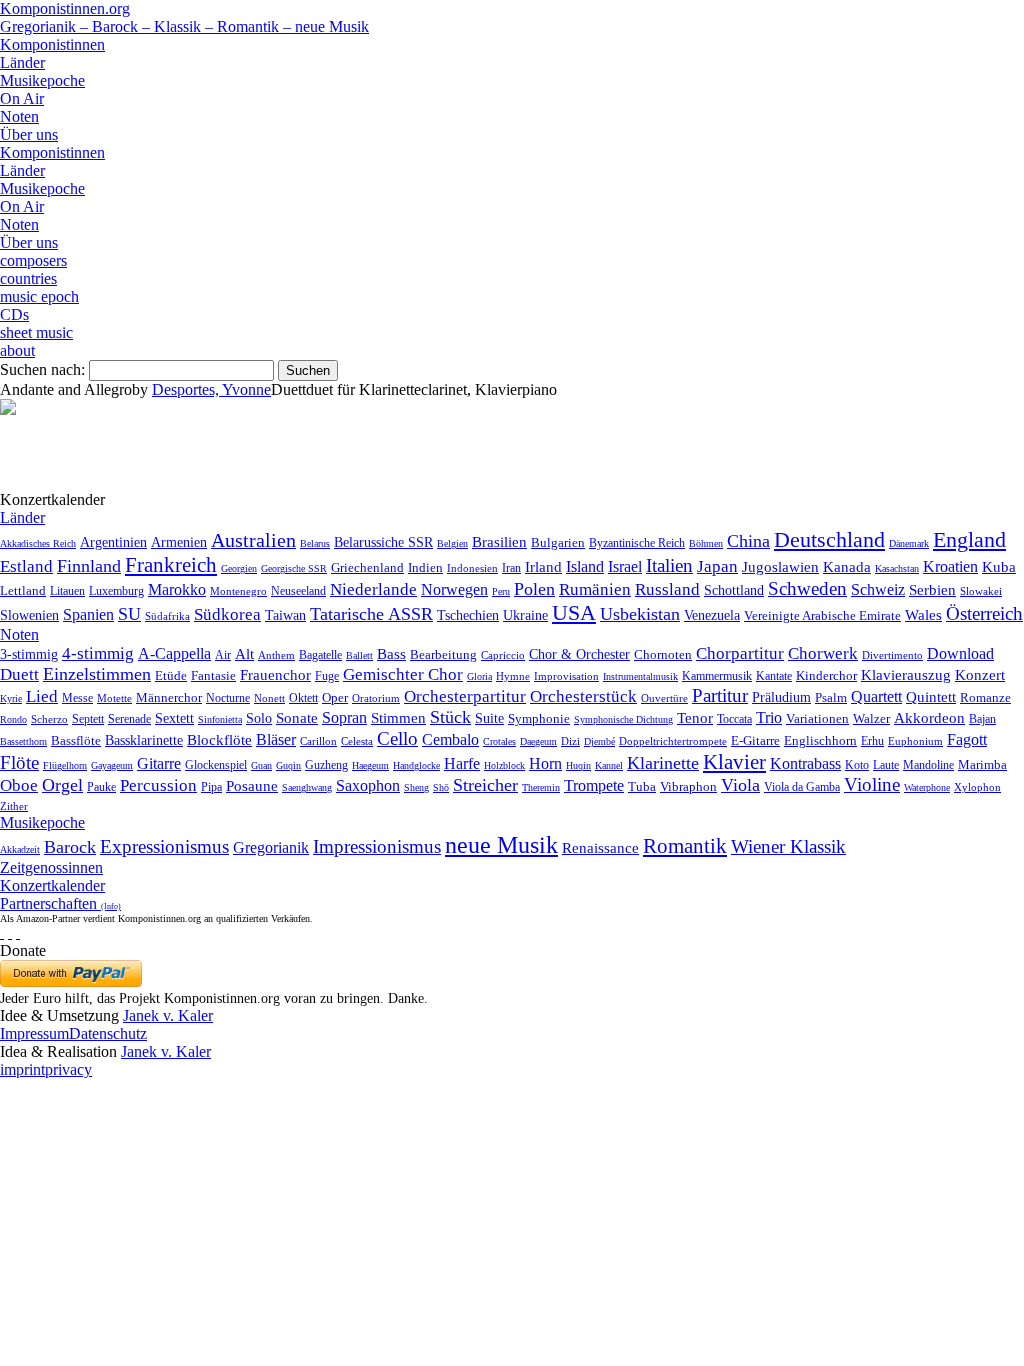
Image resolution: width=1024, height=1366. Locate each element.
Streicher (485, 785)
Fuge (327, 676)
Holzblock (504, 765)
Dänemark (909, 543)
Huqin (578, 765)
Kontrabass (805, 763)
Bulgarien (558, 542)
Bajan (982, 719)
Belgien (452, 543)
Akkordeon (929, 717)
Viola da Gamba (802, 787)
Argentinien (113, 542)
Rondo (13, 719)
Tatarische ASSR (371, 614)
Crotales (499, 741)
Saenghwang (307, 787)
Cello (397, 738)
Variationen (817, 718)
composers (33, 260)
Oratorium (376, 698)
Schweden (807, 588)
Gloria (479, 676)
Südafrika (167, 616)
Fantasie (213, 675)
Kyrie (11, 698)
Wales (923, 614)
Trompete (594, 785)
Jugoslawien (780, 567)
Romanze (985, 697)
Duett (19, 674)
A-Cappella (174, 653)
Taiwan (285, 615)
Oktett (303, 698)
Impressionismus (377, 846)
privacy (68, 1069)
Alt (244, 654)
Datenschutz (108, 1033)
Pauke (101, 787)
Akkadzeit (20, 849)
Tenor (695, 718)
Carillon (318, 741)
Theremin (541, 787)
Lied (42, 696)
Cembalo (450, 739)
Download (960, 653)
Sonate (297, 717)
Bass (391, 654)
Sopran (344, 717)
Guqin (288, 765)
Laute (886, 765)
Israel (625, 566)
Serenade (129, 719)
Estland (26, 566)
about (17, 350)
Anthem (276, 655)
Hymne (513, 676)
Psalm (831, 697)
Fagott (967, 739)
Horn (545, 763)
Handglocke (416, 765)
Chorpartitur (740, 653)
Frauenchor (275, 675)
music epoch (39, 296)
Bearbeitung (443, 655)
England (969, 540)
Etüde (171, 676)
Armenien (179, 542)
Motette (114, 698)
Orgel (62, 785)
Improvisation (566, 676)
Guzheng (326, 765)
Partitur (720, 695)
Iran (511, 568)
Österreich (984, 613)
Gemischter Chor (403, 674)
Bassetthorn (23, 741)
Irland (543, 566)
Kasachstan (897, 568)
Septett (88, 719)
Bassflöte (76, 740)
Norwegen (454, 589)
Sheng (416, 787)
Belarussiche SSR (383, 542)
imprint (22, 1069)
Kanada (847, 567)
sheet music (36, 332)
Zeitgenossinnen (51, 867)
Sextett (174, 718)
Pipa (211, 787)
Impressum (34, 1033)
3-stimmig (29, 654)
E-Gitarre (755, 740)
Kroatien (950, 566)
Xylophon (977, 787)
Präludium (781, 697)
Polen (534, 589)
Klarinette (663, 763)
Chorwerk (823, 653)
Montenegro (238, 591)
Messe (77, 698)
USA (574, 612)
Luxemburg (116, 591)
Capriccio (503, 655)
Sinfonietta (220, 719)
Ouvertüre (664, 698)
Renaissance (600, 848)
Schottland (734, 590)
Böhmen (706, 543)
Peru (501, 591)
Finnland (89, 566)
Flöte (19, 762)
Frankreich (171, 565)
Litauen (67, 591)
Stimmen (398, 718)
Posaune (252, 786)
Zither (14, 806)
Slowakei (981, 591)
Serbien (932, 589)
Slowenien (29, 615)
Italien (669, 565)
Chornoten (663, 654)
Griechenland (367, 567)
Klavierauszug (906, 675)
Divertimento (892, 655)
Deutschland (829, 539)
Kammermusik (717, 676)
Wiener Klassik (788, 846)
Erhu (872, 741)
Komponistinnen (52, 44)
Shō (441, 787)
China (748, 541)
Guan (261, 765)
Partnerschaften (60, 903)
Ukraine (525, 615)
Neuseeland (298, 591)
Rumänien (595, 589)
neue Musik (501, 845)
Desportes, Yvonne (211, 389)
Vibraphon (688, 787)
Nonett (269, 698)
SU (129, 614)
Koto (857, 765)
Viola (740, 785)
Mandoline (928, 765)
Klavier (734, 761)
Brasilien (499, 542)
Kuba (999, 567)
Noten (19, 116)
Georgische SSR (294, 568)
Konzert (980, 675)
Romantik (685, 846)
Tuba (642, 786)
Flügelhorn (65, 765)
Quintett (931, 697)
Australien (253, 540)
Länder (22, 62)
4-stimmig (98, 653)
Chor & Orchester (579, 654)
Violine (872, 784)
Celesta (357, 741)
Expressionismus (164, 846)
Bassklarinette (144, 740)
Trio (769, 717)
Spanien (88, 614)
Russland (667, 589)
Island (585, 566)
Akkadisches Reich (38, 543)
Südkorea (227, 614)
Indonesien (472, 568)
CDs (14, 314)
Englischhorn (820, 741)
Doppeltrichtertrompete (673, 741)
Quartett (876, 696)
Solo (259, 718)
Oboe (19, 785)
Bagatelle (320, 655)
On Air (22, 98)
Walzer (871, 719)
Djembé (599, 741)
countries (28, 278)
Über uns (29, 134)
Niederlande (373, 589)
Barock (70, 847)
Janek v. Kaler (168, 1015)
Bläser (276, 739)
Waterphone (927, 787)
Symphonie (539, 718)
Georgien (239, 568)
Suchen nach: (42, 369)
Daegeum (538, 741)
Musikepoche (42, 80)
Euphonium (915, 741)
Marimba (982, 764)
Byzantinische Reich (637, 543)
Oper (335, 697)
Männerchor (169, 698)
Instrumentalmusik (640, 676)
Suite (489, 718)
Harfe (462, 763)
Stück (450, 717)
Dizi (570, 741)
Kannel (609, 765)
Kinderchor (826, 676)
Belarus (315, 543)
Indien (425, 567)
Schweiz (878, 589)
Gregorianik (271, 847)
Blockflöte (219, 739)
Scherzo (49, 719)
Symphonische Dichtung (623, 719)
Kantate (774, 676)
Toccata (734, 719)
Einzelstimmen (97, 674)
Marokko (177, 589)
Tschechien (468, 615)
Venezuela (712, 615)
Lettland (23, 590)
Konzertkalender (52, 885)
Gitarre (159, 763)
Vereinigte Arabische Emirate (822, 615)
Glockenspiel (216, 765)
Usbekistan (640, 614)
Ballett (359, 655)
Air (223, 655)
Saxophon (368, 785)
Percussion (158, 785)
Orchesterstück (583, 696)
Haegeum (370, 765)
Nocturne (228, 698)
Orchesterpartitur (465, 696)
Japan (717, 566)
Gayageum (112, 765)
